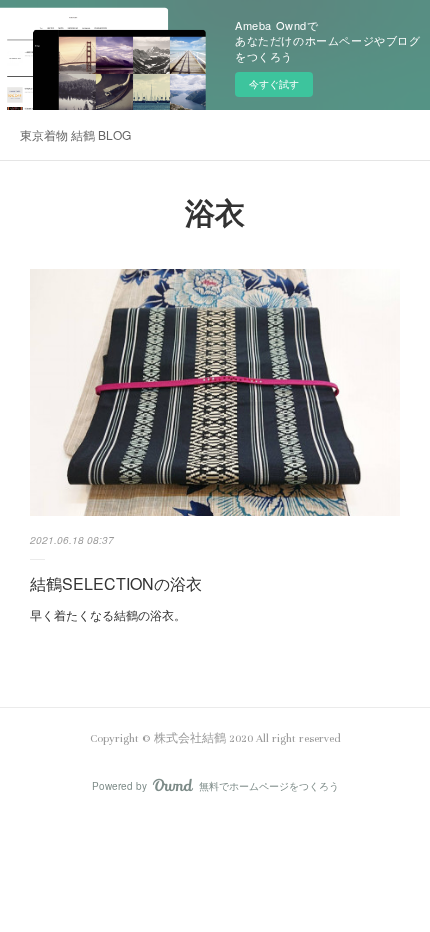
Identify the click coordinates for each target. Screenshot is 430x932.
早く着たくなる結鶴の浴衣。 (109, 614)
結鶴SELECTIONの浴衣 (116, 583)
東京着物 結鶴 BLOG (75, 134)
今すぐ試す (274, 84)
